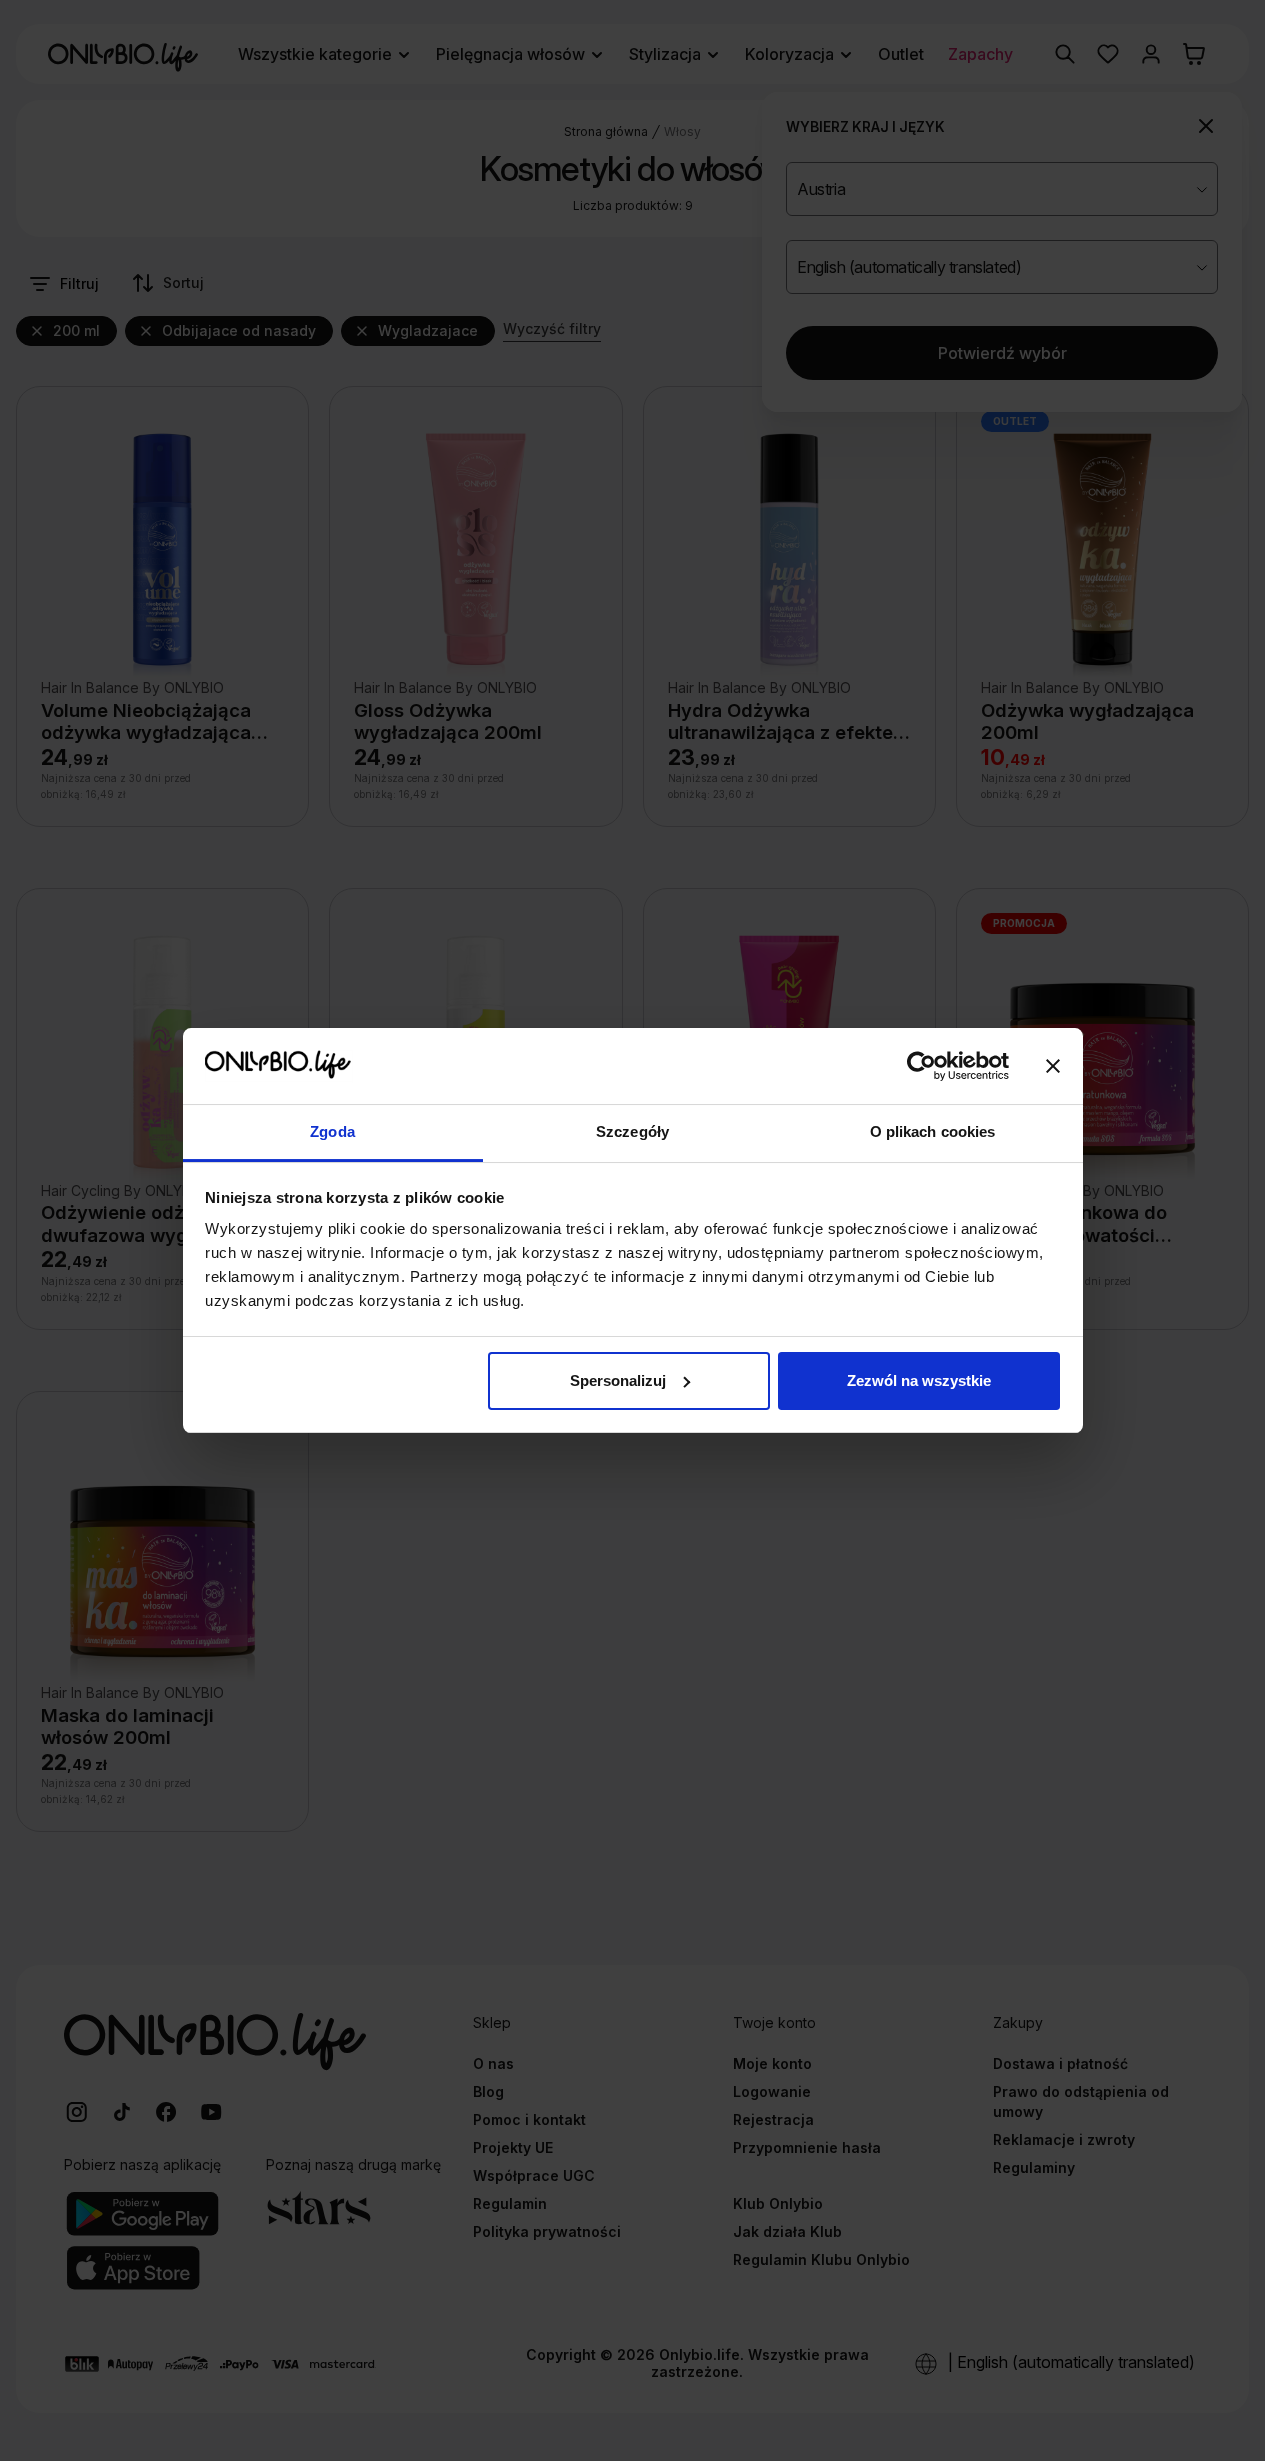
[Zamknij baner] (1053, 1066)
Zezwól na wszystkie (919, 1380)
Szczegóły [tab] (632, 1131)
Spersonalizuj (618, 1380)
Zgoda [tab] (332, 1131)
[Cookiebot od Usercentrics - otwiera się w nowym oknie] (921, 1066)
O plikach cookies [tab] (933, 1131)
